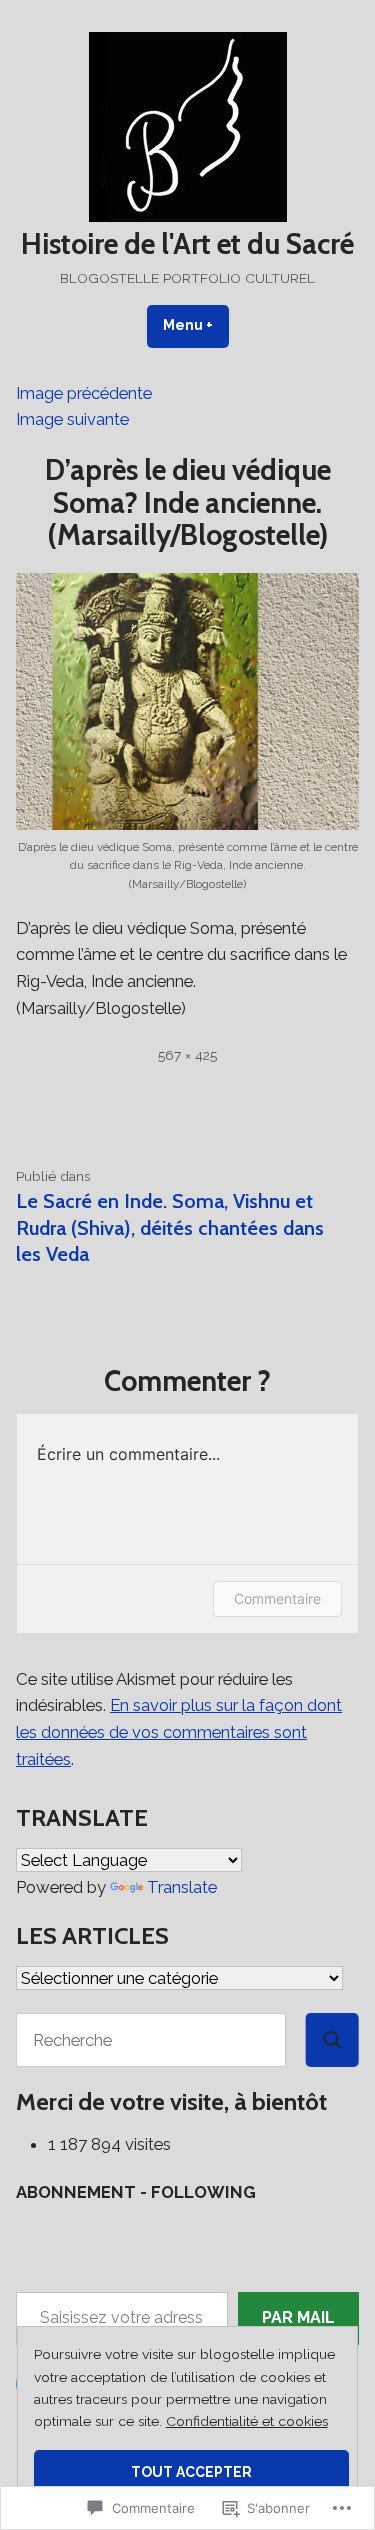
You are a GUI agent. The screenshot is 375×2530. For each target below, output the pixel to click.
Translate (182, 1887)
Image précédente (84, 393)
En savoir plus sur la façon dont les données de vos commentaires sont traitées (179, 1731)
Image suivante (72, 419)
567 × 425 (187, 1055)
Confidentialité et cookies (247, 2421)
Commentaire (277, 1598)
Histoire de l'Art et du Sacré (187, 243)
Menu (196, 325)
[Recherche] (332, 2040)
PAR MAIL (298, 2317)
